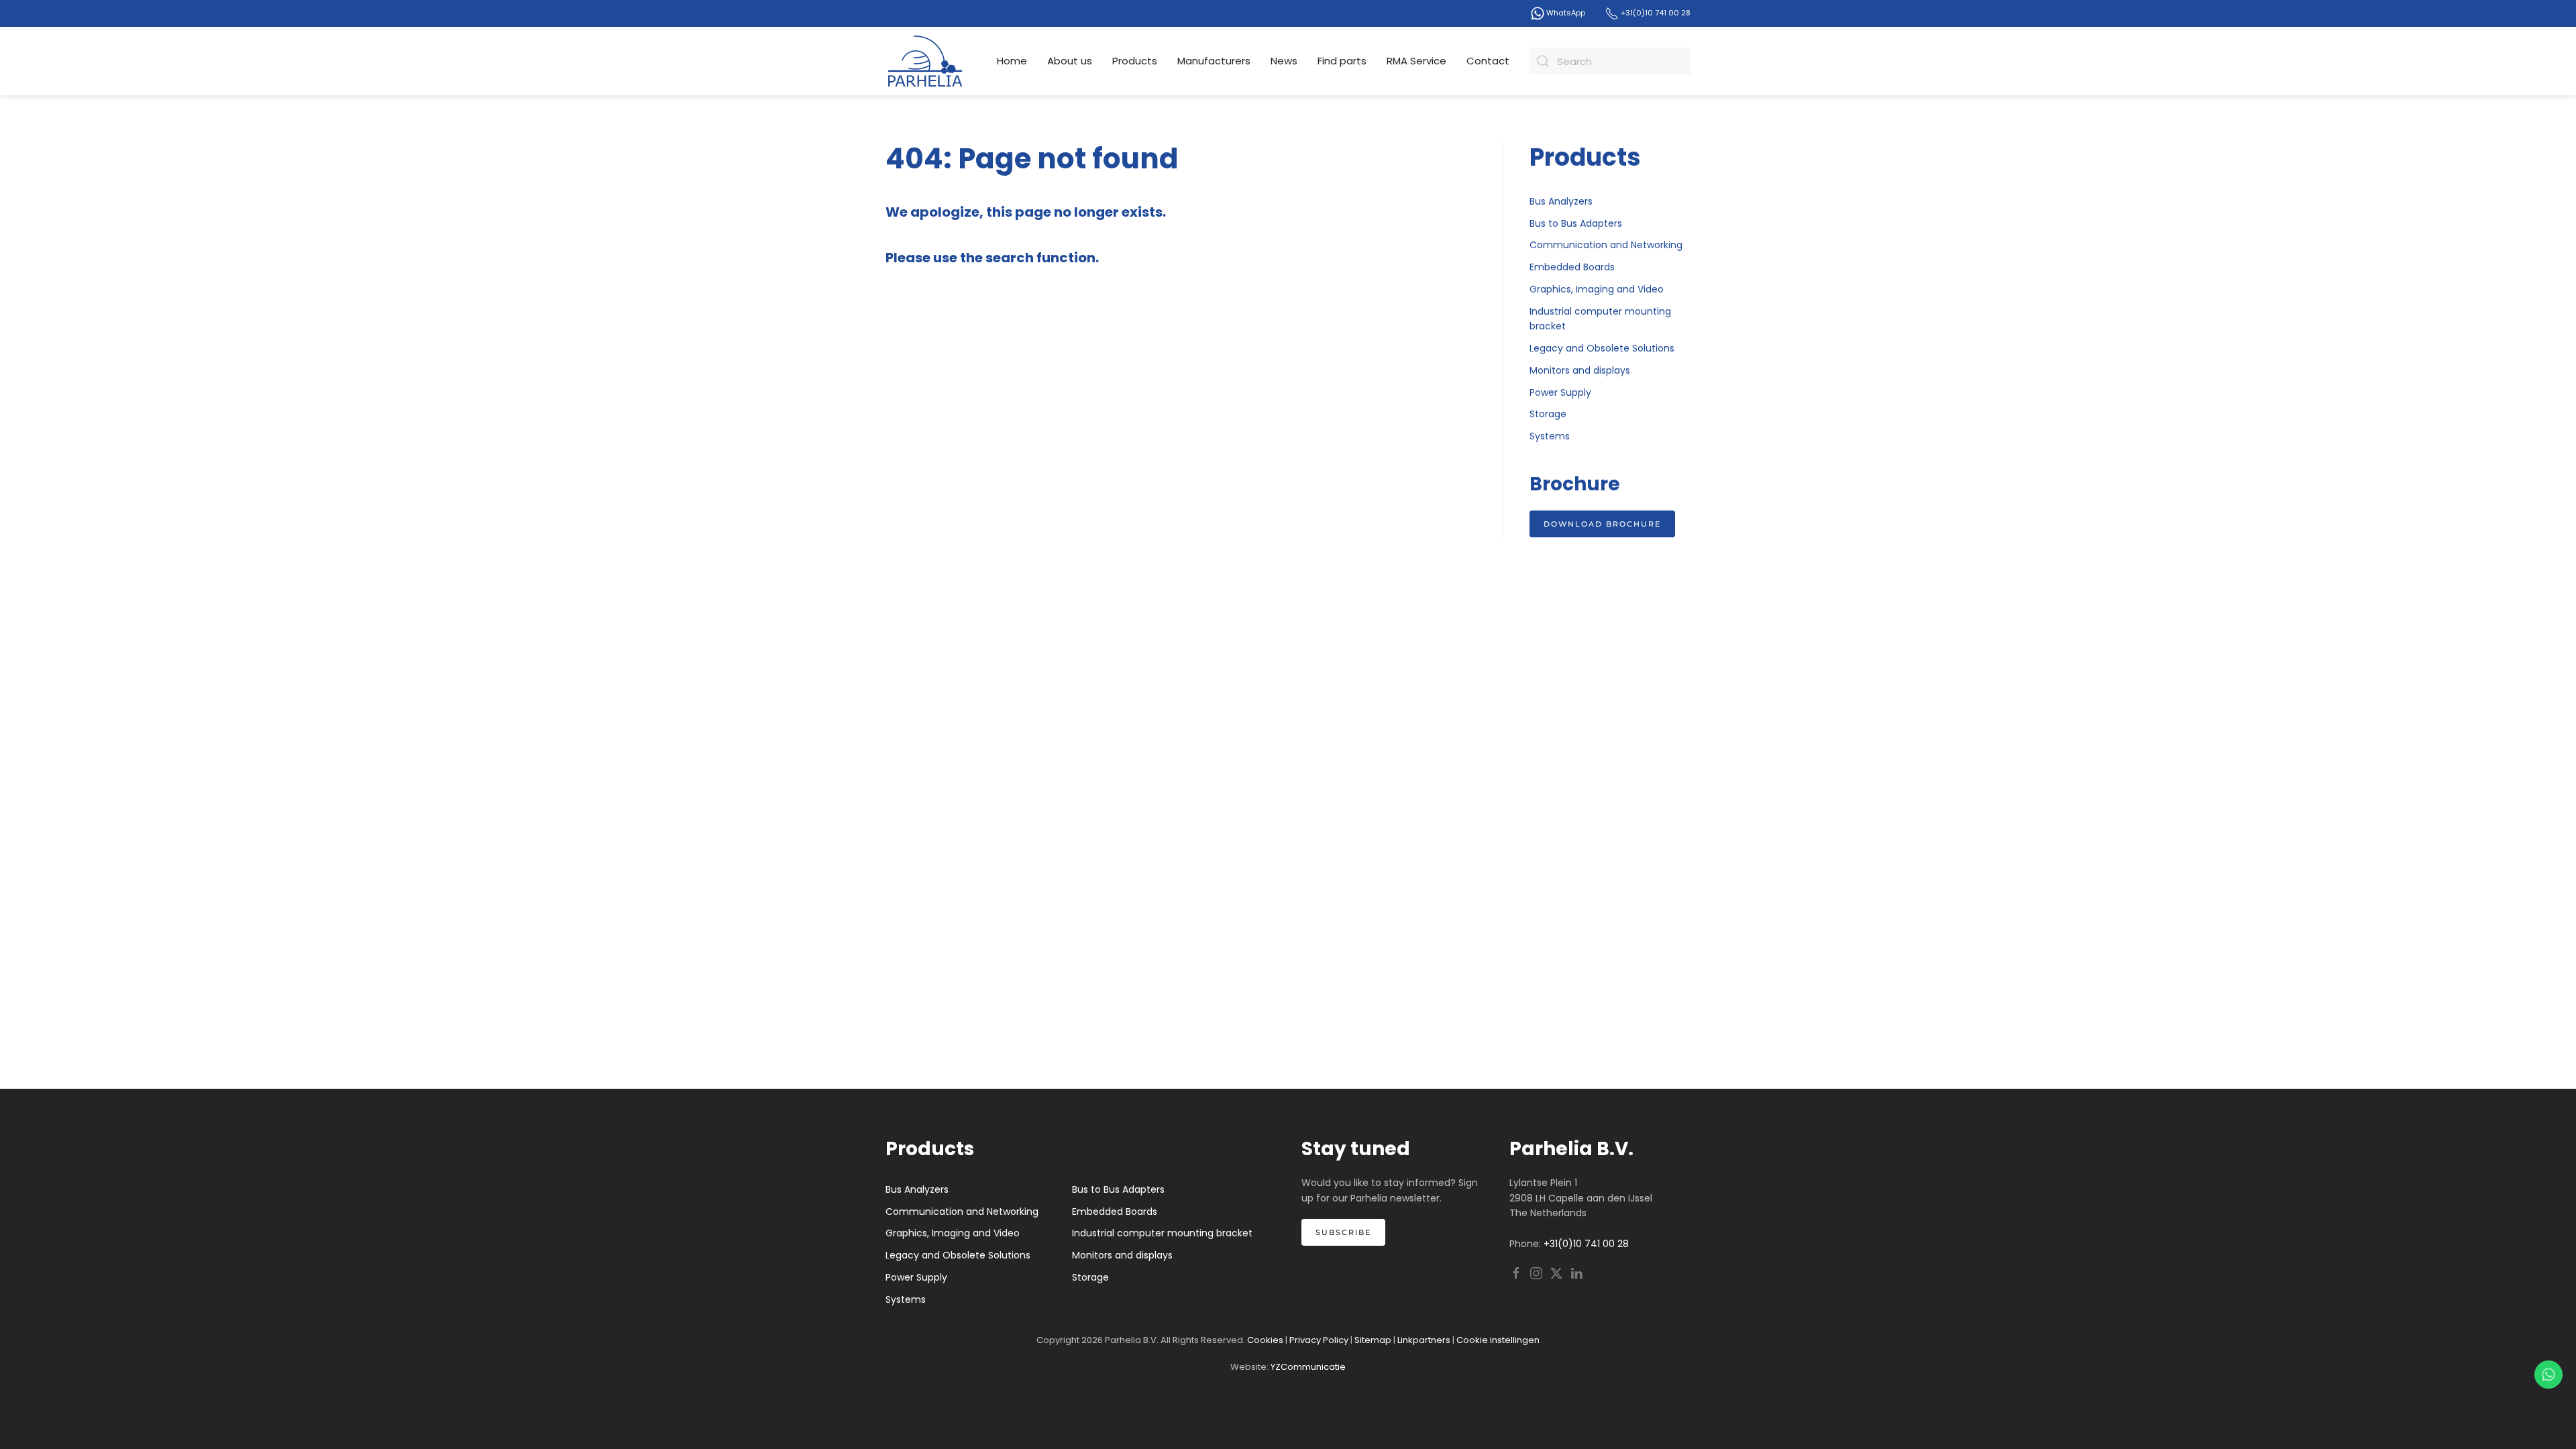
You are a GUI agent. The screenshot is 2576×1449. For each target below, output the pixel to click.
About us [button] (1070, 61)
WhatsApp (1565, 13)
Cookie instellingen (1498, 1340)
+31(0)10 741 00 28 (1655, 13)
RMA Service (1416, 61)
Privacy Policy (1319, 1340)
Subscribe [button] (1343, 1232)
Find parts (1342, 61)
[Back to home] (926, 61)
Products (1135, 61)
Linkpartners (1424, 1340)
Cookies (1265, 1340)
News (1284, 61)
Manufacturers (1214, 61)
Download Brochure (1602, 524)
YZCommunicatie (1308, 1367)
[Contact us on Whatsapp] (2548, 1375)
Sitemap (1373, 1340)
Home (1012, 61)
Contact (1488, 61)
